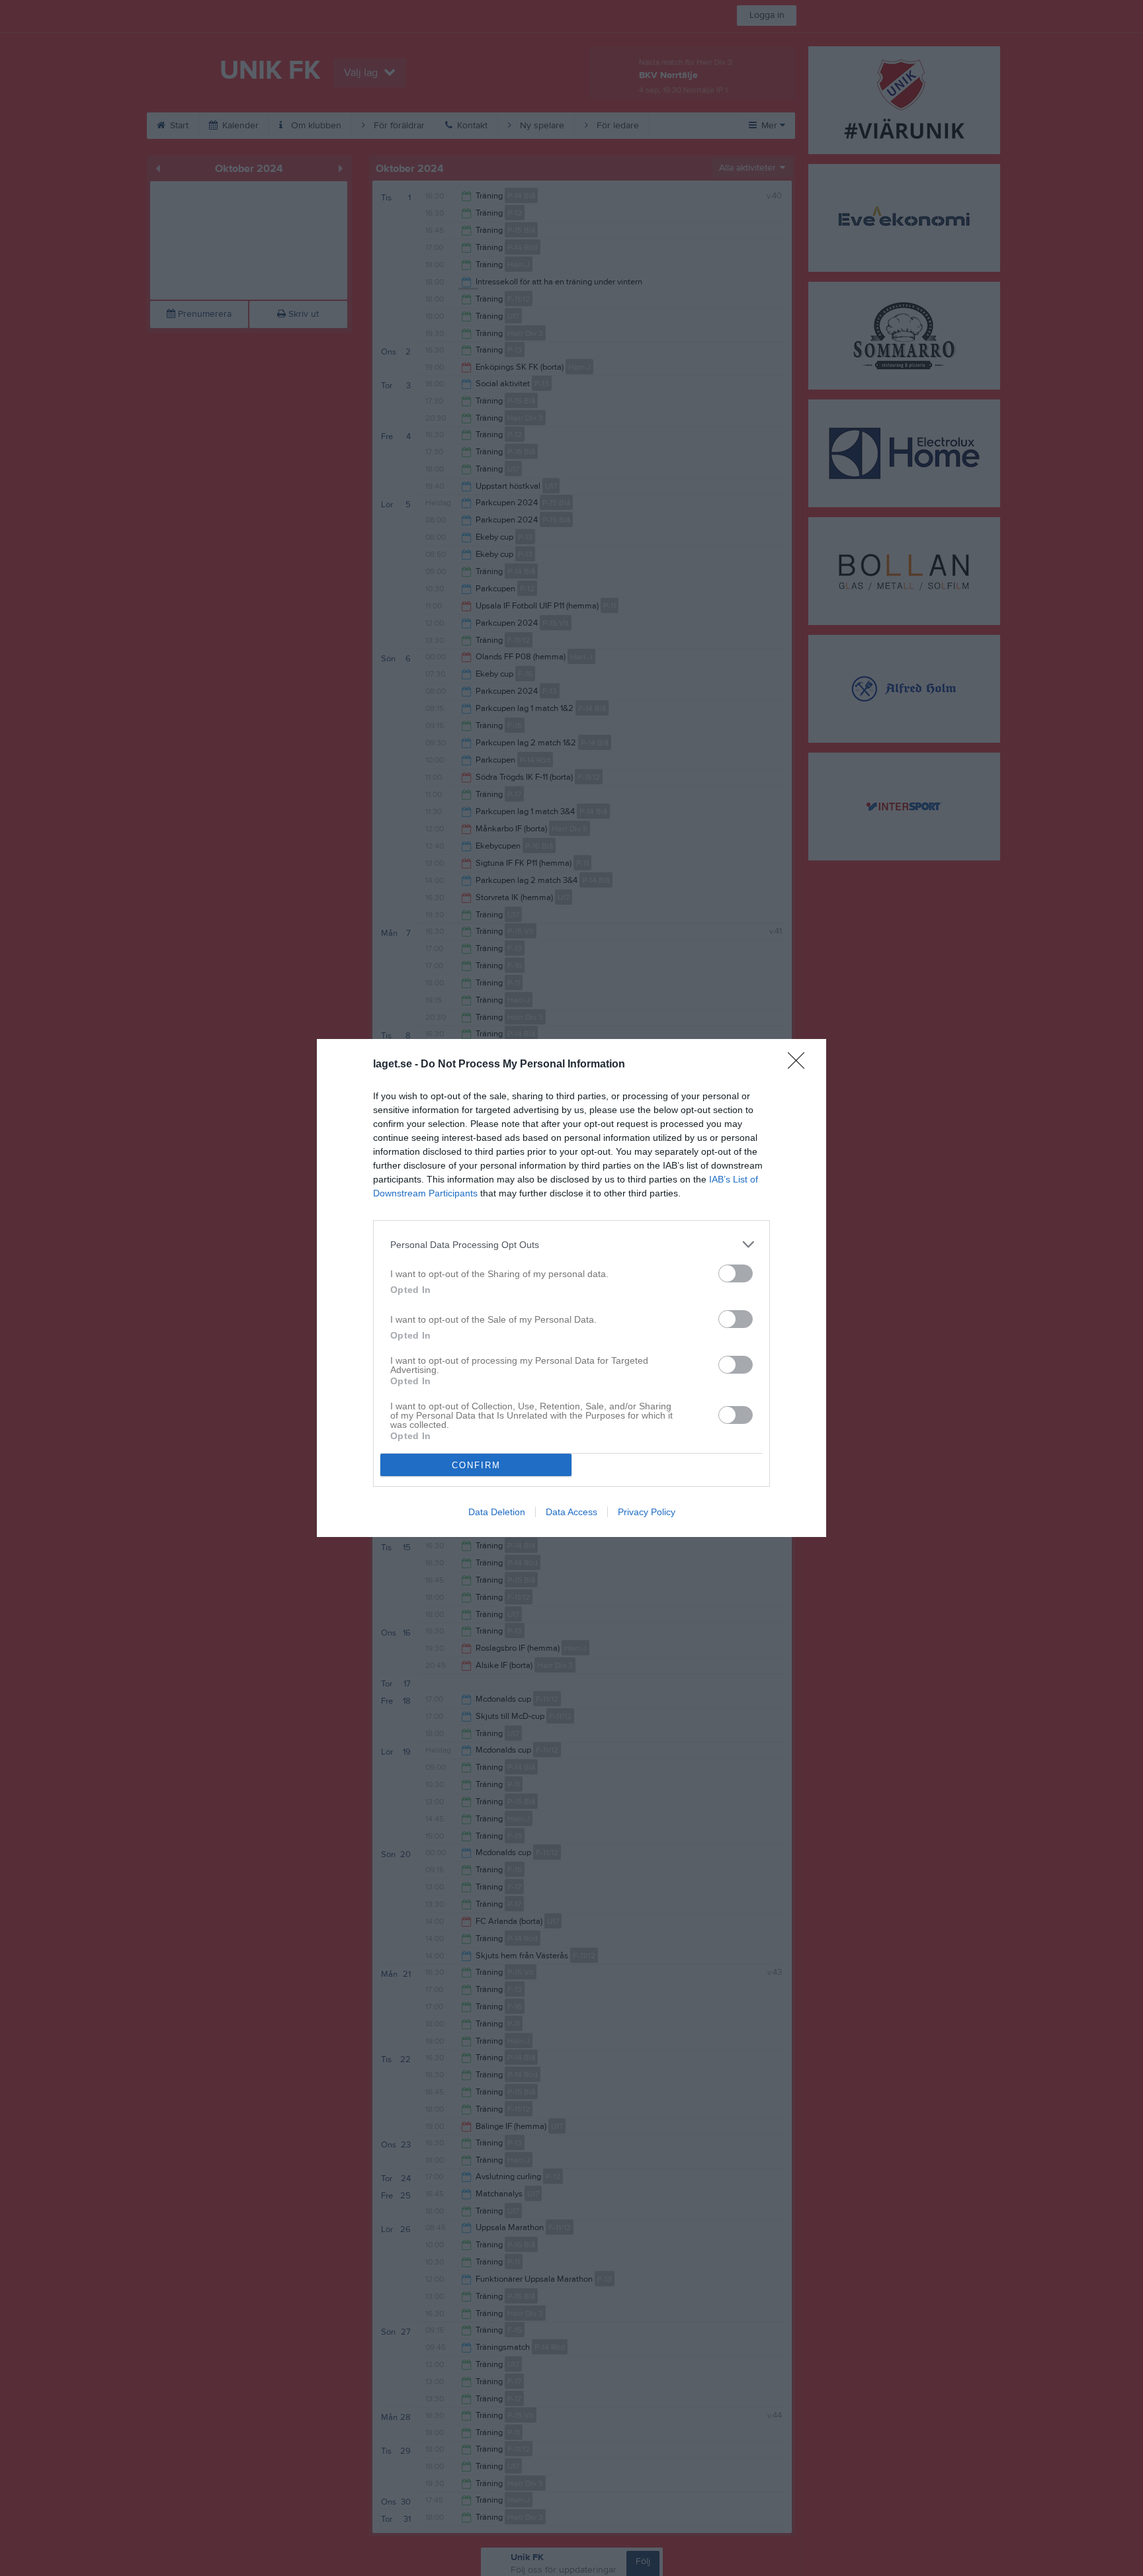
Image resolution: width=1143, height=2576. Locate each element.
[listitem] (571, 1244)
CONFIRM (476, 1465)
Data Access (571, 1512)
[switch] (736, 1273)
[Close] (800, 1065)
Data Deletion (497, 1512)
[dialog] (571, 1288)
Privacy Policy (647, 1512)
